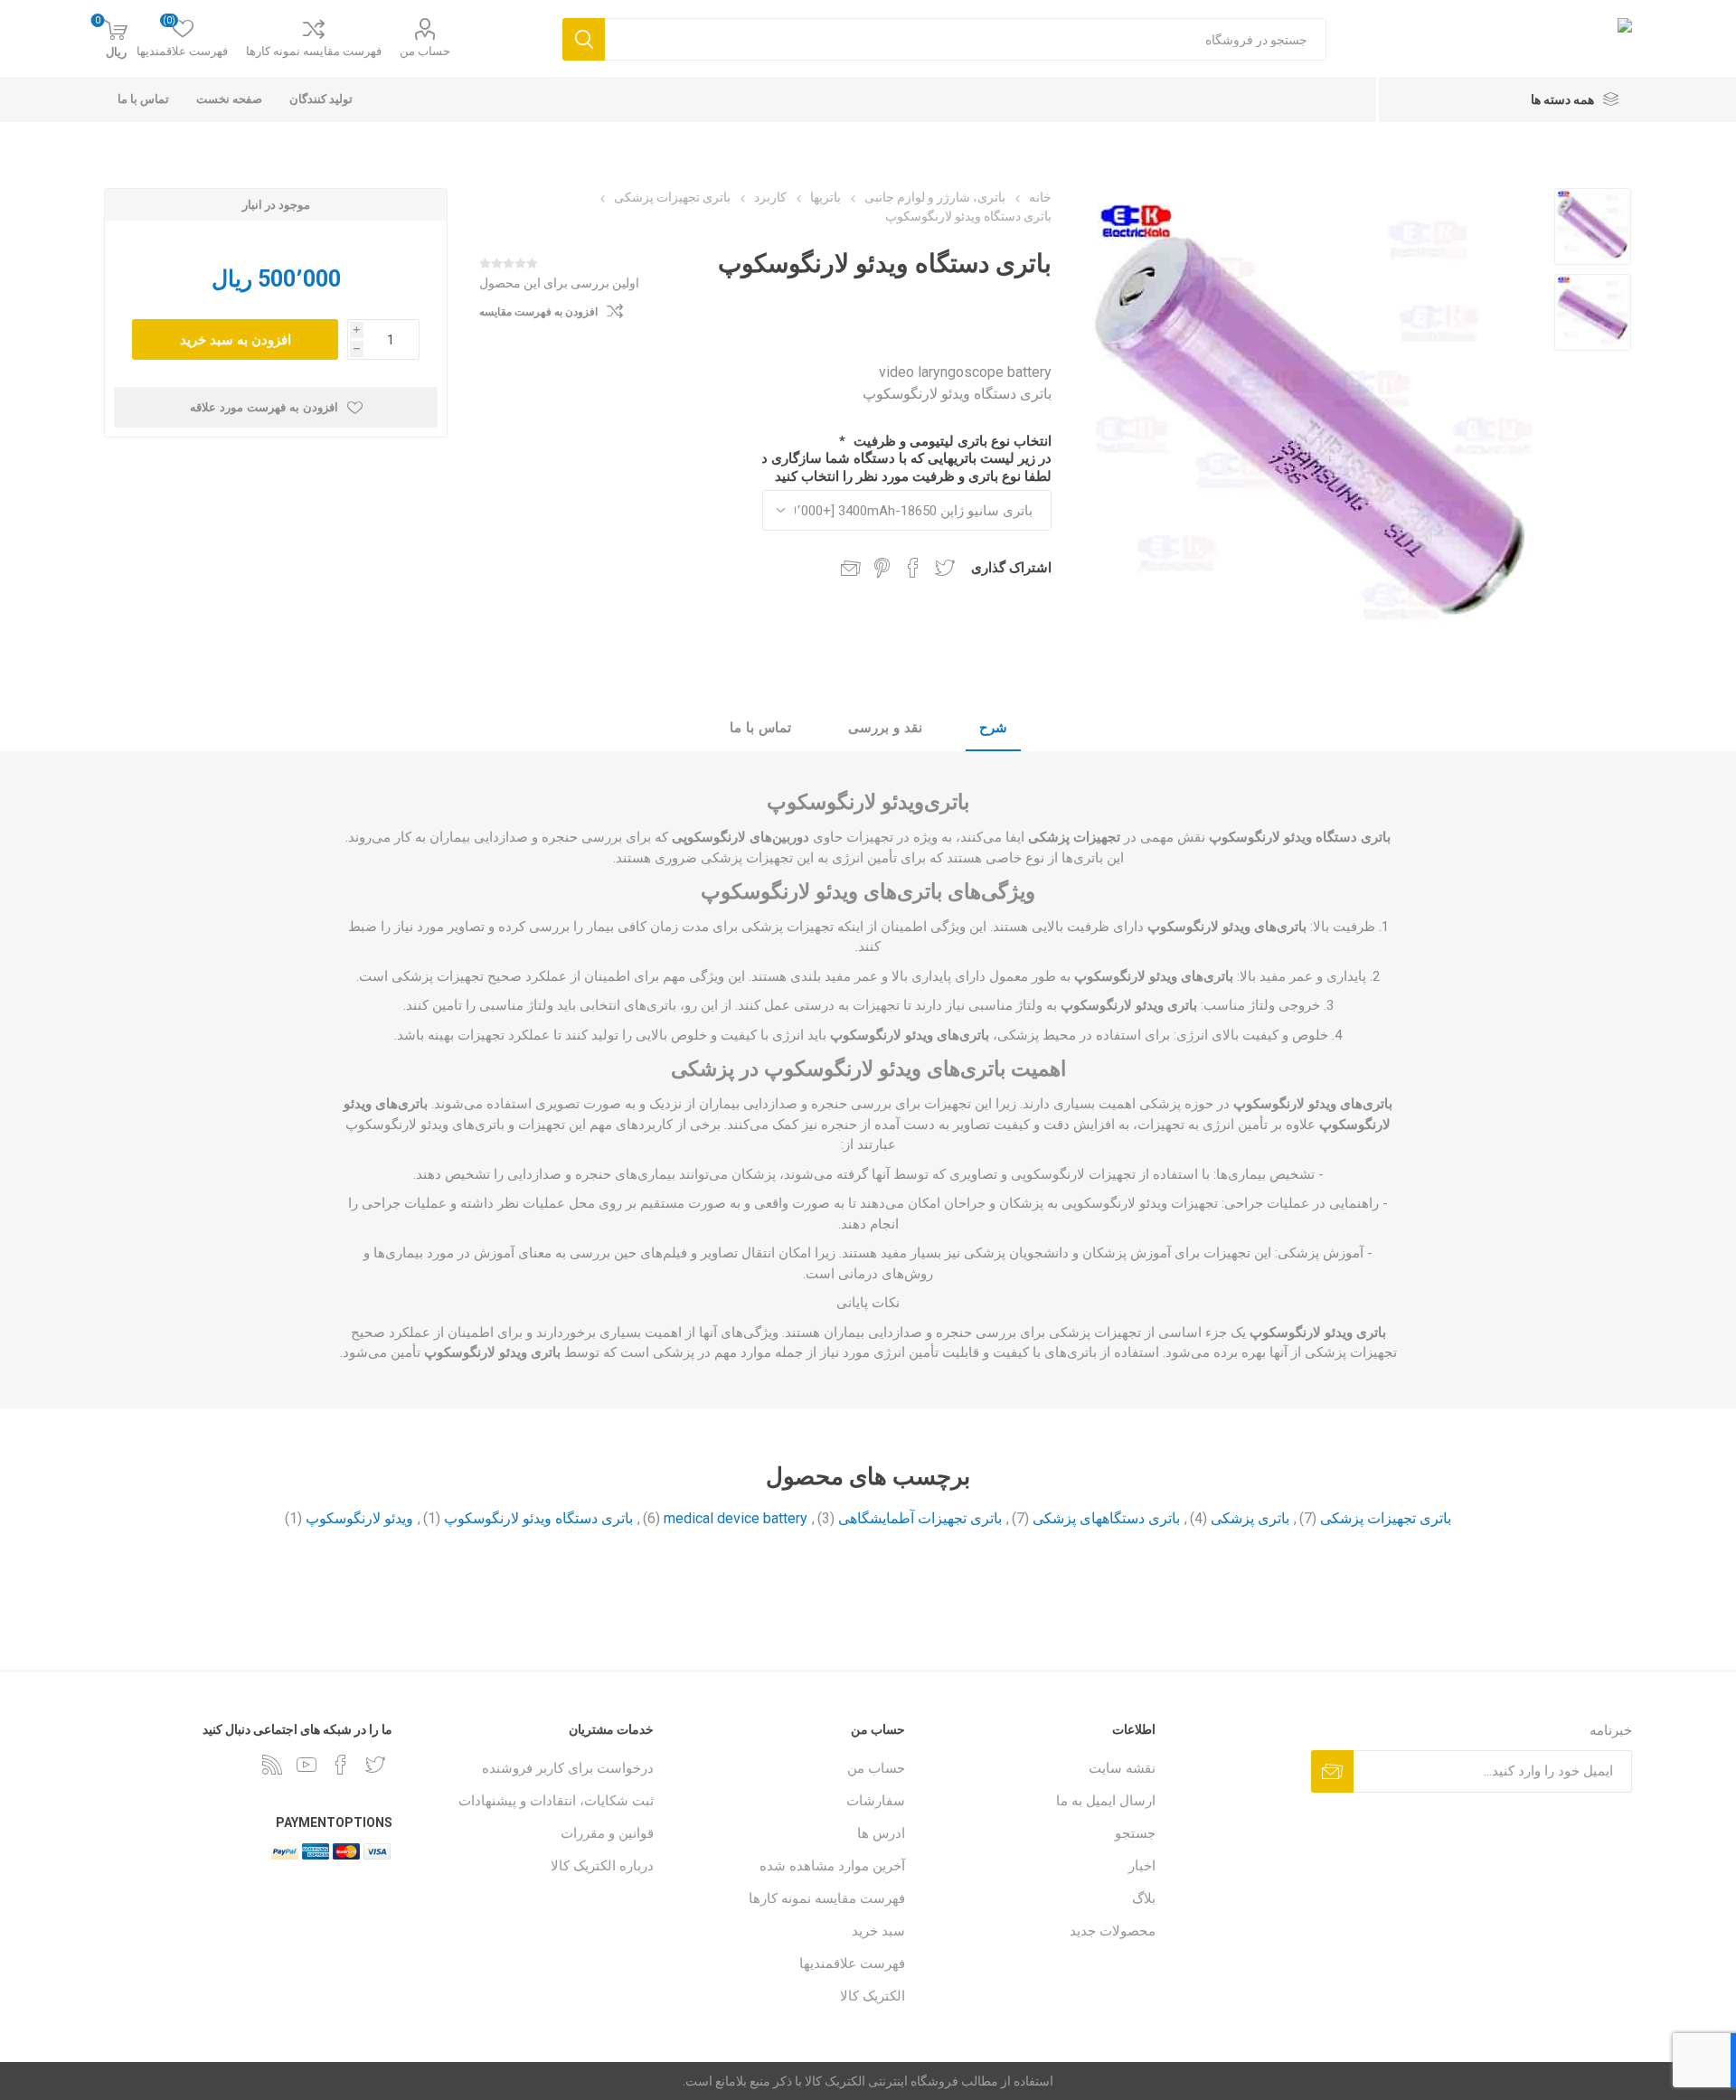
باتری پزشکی (1250, 1518)
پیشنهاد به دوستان (851, 568)
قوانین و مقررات (607, 1833)
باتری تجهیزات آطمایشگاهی (920, 1518)
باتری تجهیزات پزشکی (1386, 1518)
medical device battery (736, 1518)
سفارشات (876, 1801)
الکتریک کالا (873, 1996)
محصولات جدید (1113, 1931)
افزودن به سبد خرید (236, 339)
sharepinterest (882, 568)
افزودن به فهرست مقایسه (538, 312)
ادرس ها (881, 1833)
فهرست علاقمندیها (852, 1963)
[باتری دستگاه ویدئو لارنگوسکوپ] (1593, 226)
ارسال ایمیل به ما (1106, 1801)
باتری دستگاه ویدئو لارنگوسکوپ (538, 1518)
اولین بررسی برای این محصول (559, 283)
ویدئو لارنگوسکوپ (359, 1518)
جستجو (1135, 1833)
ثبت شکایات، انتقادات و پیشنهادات (556, 1801)
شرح (993, 728)
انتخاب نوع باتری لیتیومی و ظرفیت (951, 441)
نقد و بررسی (885, 728)
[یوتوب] (307, 1765)
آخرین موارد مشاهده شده (832, 1866)
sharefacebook (913, 568)
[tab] (993, 729)
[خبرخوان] (272, 1765)
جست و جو (584, 39)
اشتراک (1332, 1771)
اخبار (1142, 1866)
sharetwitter (945, 568)
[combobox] (966, 39)
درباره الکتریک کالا (602, 1866)
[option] (1593, 226)
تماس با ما (760, 728)
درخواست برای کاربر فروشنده (568, 1768)
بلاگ (1144, 1898)
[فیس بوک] (341, 1765)
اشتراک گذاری (1011, 568)
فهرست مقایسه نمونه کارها (314, 51)
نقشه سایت (1122, 1768)
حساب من (425, 51)
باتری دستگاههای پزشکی (1106, 1518)
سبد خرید (878, 1931)
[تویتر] (375, 1765)
